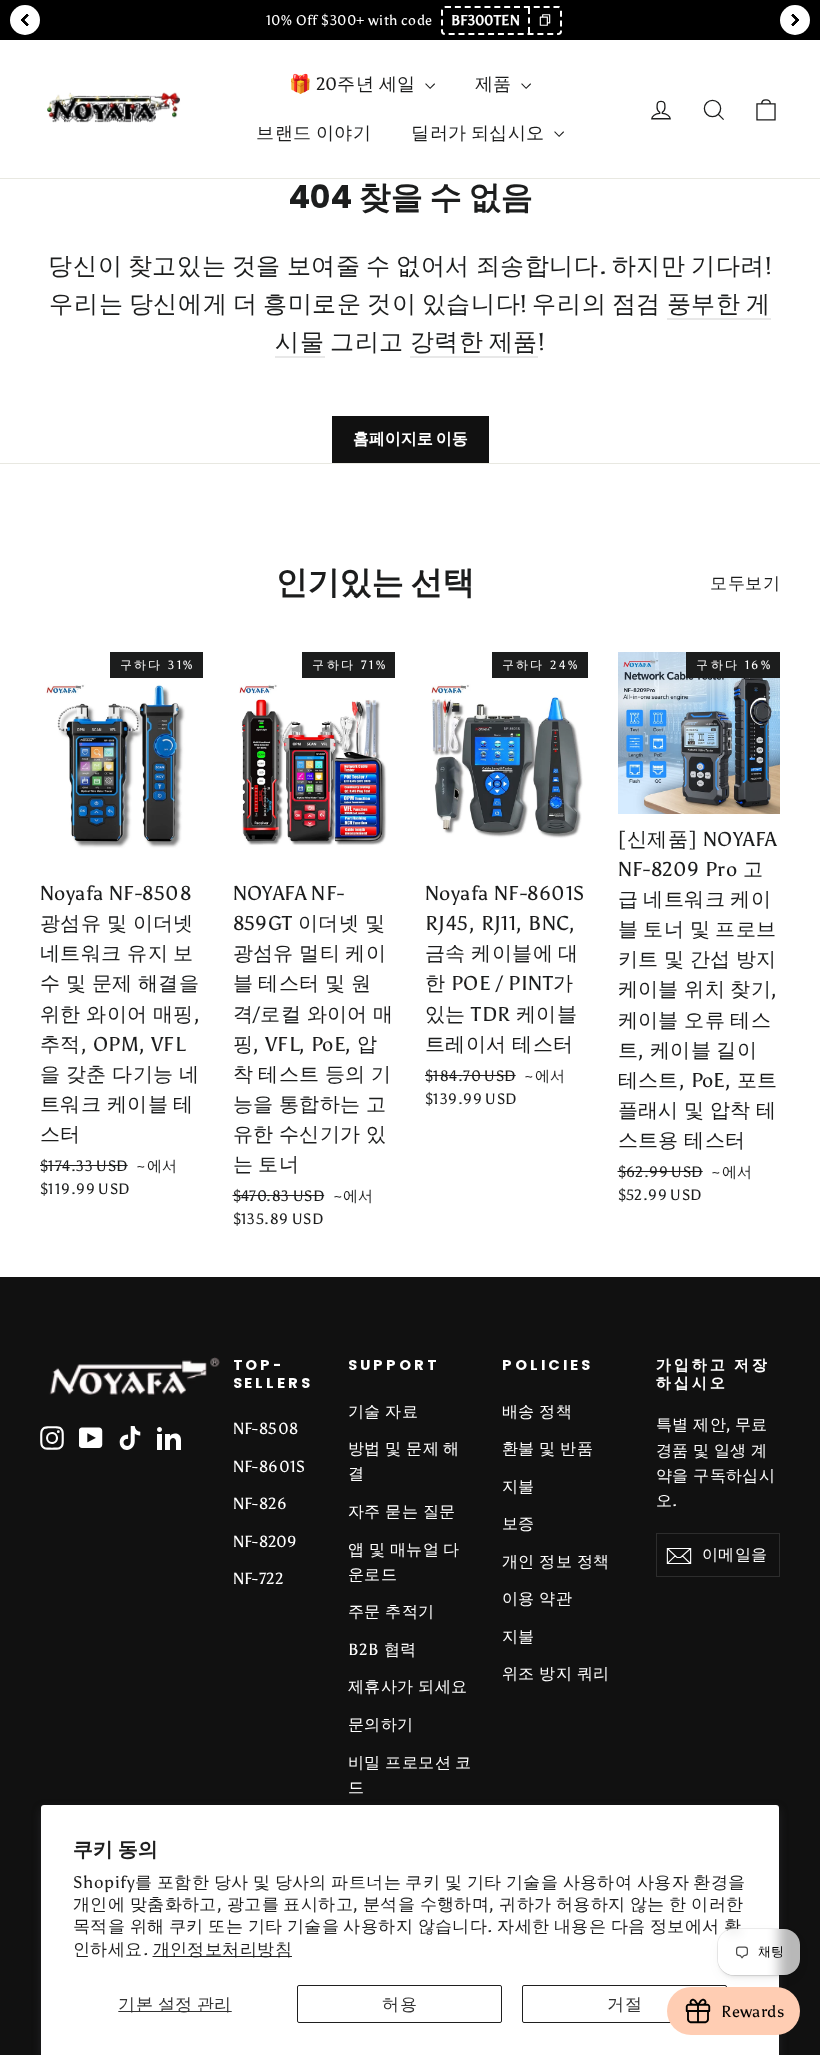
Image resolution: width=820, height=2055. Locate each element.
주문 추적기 (391, 1611)
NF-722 (258, 1578)
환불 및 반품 (547, 1448)
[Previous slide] (25, 20)
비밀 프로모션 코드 (410, 1775)
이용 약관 (537, 1598)
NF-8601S (269, 1466)
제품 (495, 84)
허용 (399, 2004)
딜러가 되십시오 (480, 133)
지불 (518, 1486)
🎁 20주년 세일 (354, 84)
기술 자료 (383, 1411)
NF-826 (260, 1503)
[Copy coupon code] (544, 20)
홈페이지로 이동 (410, 438)
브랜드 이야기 (313, 133)
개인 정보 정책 (555, 1561)
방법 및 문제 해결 (404, 1461)
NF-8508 (266, 1428)
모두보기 (745, 583)
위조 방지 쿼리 (555, 1673)
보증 (518, 1523)
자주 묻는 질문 (401, 1511)
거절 (624, 2004)
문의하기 (381, 1724)
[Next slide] (795, 20)
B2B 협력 (382, 1649)
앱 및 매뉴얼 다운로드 (404, 1562)
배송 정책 (537, 1411)
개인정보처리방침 (222, 1949)
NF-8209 (265, 1541)
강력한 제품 (474, 341)
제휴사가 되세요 (407, 1686)
